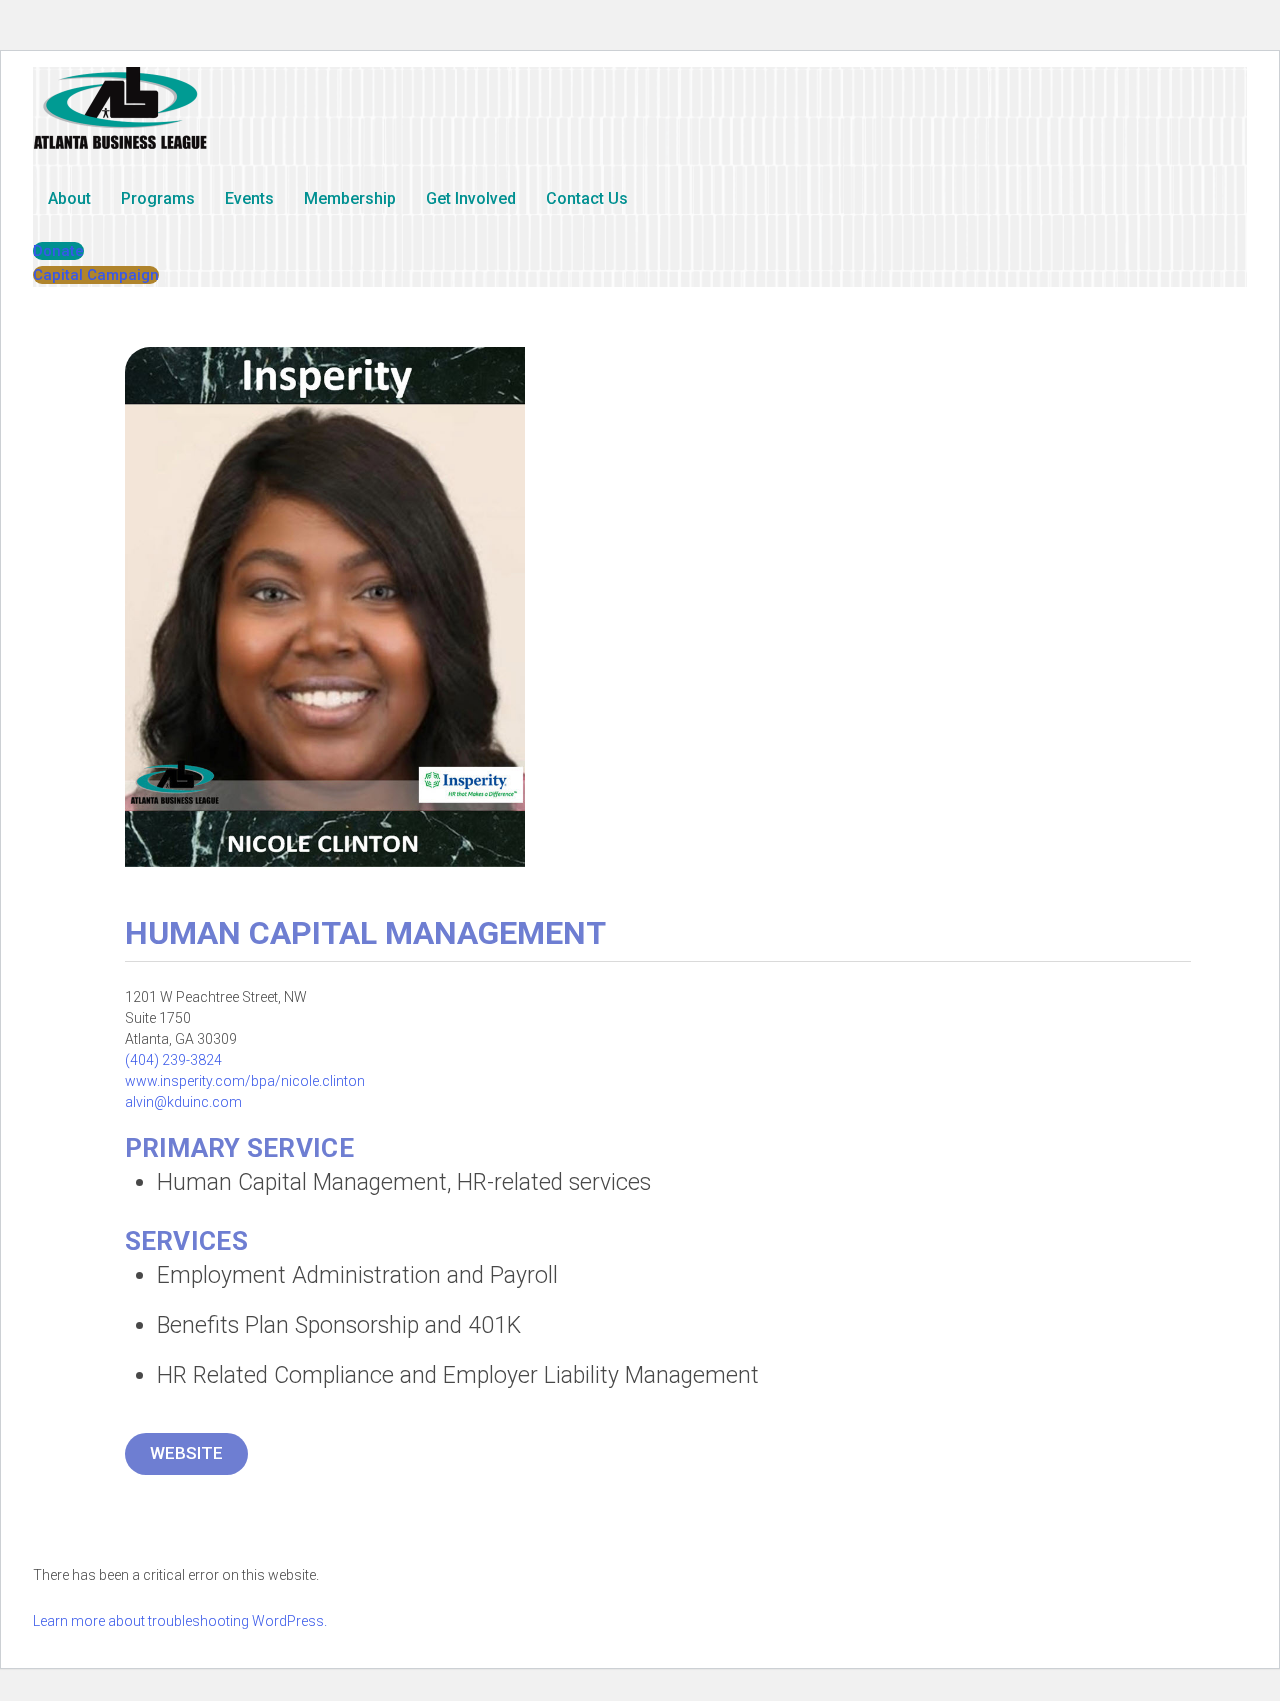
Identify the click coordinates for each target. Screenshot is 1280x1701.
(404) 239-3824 (173, 1060)
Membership (350, 198)
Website (186, 1453)
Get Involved (471, 198)
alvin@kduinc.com (183, 1102)
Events (249, 198)
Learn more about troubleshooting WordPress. (180, 1621)
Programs (158, 198)
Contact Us (587, 198)
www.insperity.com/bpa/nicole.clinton (245, 1081)
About (69, 198)
